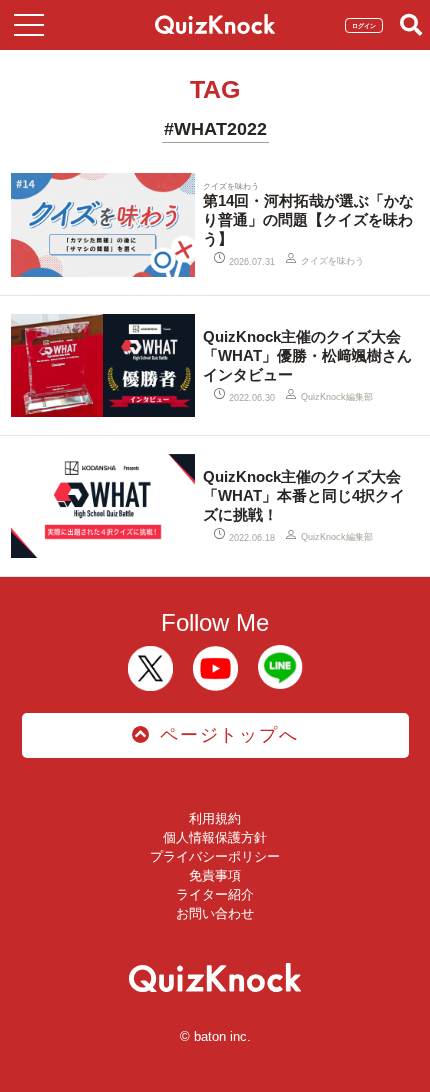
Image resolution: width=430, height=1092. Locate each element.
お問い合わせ (215, 913)
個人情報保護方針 (215, 837)
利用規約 (215, 818)
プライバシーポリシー (215, 856)
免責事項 (215, 875)
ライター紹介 (215, 894)
